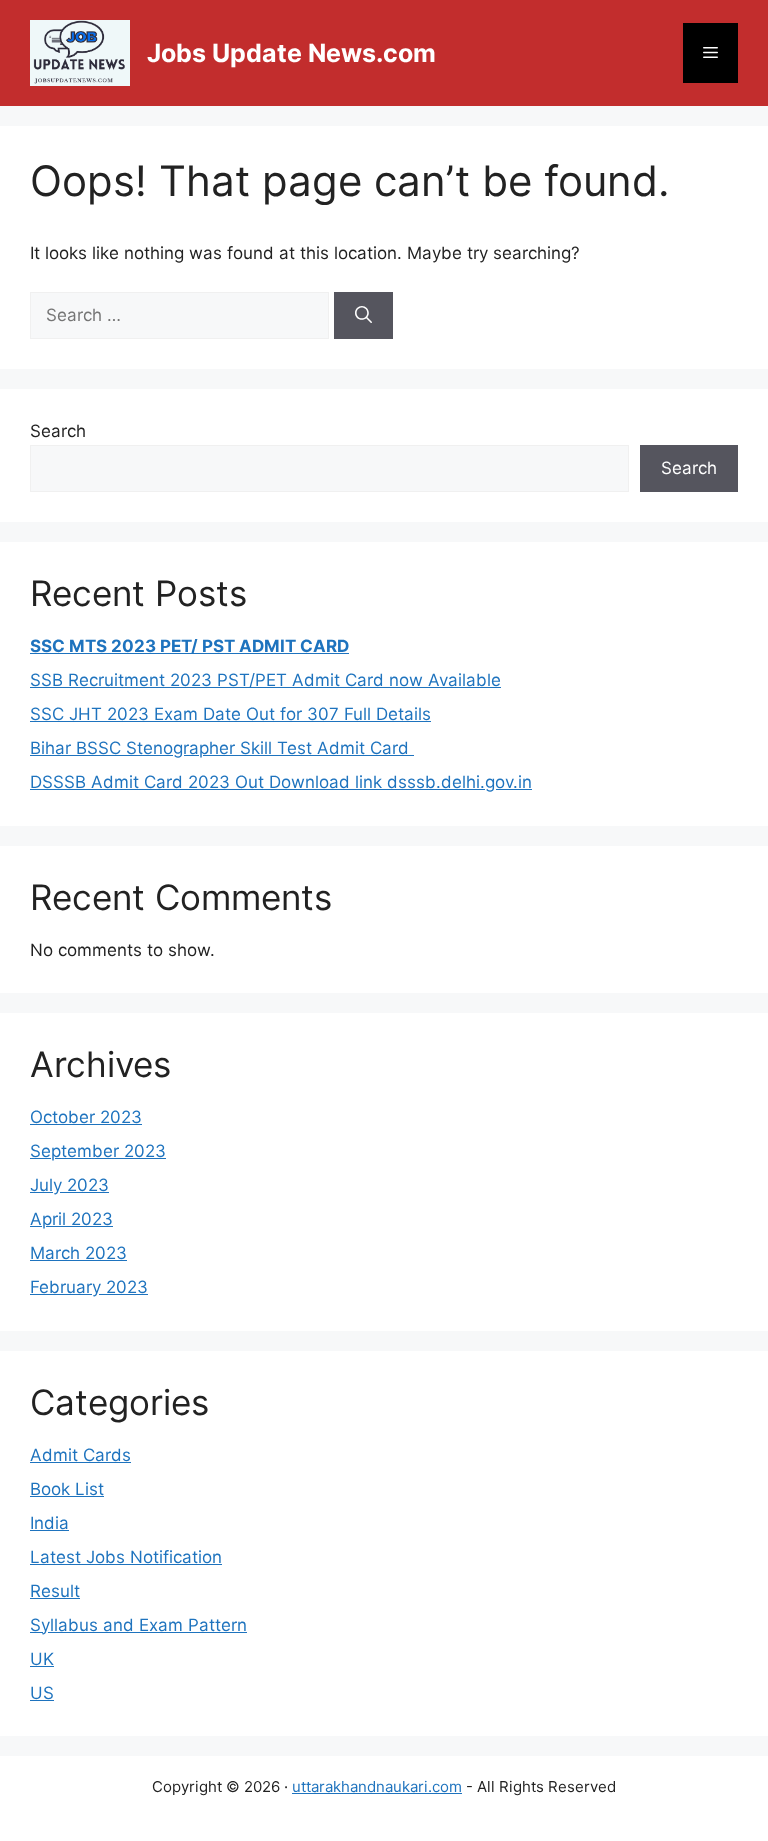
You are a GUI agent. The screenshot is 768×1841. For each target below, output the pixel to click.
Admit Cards (80, 1455)
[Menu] (710, 53)
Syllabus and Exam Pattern (138, 1625)
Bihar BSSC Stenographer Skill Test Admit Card (222, 748)
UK (42, 1659)
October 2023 (86, 1117)
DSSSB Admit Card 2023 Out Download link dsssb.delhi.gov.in (281, 782)
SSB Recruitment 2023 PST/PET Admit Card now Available (265, 680)
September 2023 (98, 1151)
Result (55, 1591)
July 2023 (69, 1185)
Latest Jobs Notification (126, 1557)
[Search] (363, 316)
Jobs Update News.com (291, 53)
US (42, 1693)
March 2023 (78, 1253)
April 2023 (71, 1219)
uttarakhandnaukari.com (377, 1786)
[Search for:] (182, 315)
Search (58, 431)
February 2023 (89, 1287)
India (49, 1523)
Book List (67, 1489)
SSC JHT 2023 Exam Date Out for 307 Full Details (230, 714)
